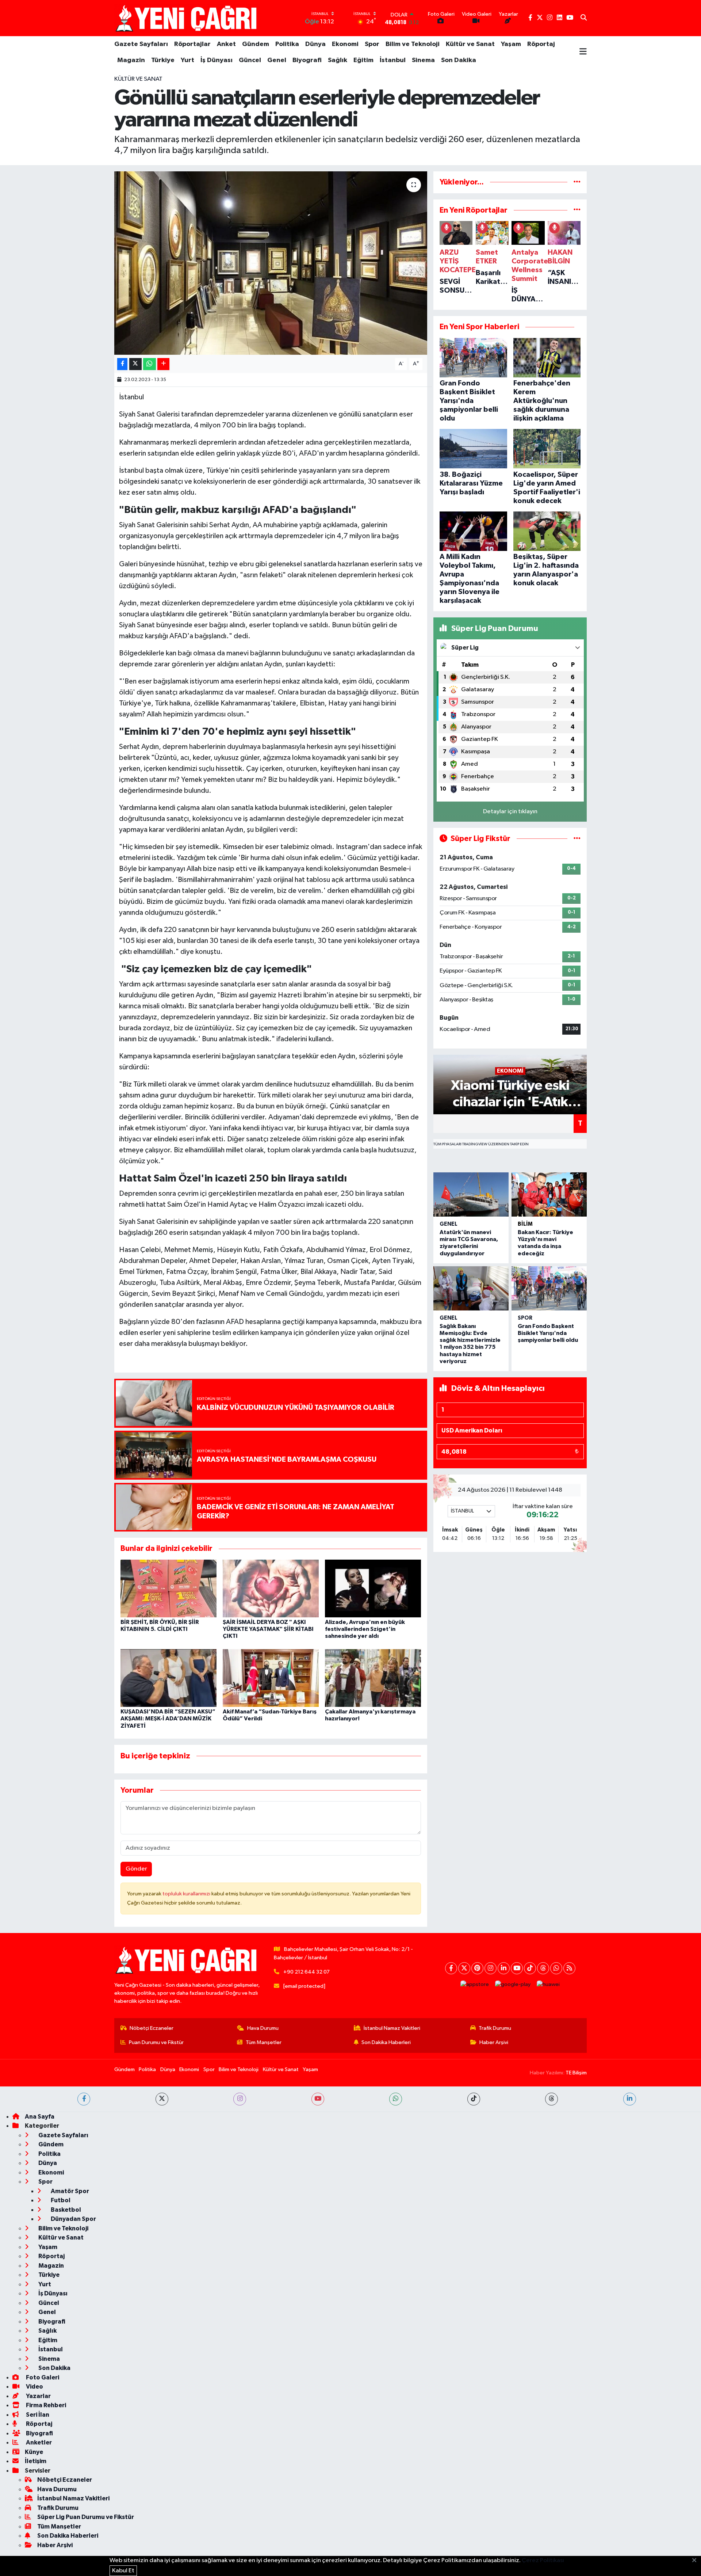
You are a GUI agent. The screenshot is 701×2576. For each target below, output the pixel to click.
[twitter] (162, 2099)
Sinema (423, 60)
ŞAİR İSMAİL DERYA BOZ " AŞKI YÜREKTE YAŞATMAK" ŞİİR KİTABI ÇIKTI (268, 1629)
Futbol (60, 2200)
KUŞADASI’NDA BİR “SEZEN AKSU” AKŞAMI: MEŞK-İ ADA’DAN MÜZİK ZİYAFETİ (168, 1719)
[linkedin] (630, 2099)
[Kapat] (696, 2561)
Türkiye (163, 60)
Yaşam (511, 44)
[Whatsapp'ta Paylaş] (150, 364)
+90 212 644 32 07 (307, 1972)
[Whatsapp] (556, 1968)
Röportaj (541, 44)
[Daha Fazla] (163, 364)
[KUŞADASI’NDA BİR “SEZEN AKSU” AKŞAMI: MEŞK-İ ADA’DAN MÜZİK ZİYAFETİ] (168, 1678)
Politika (287, 44)
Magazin (131, 60)
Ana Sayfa (40, 2117)
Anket (226, 44)
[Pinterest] (477, 1968)
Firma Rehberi (45, 2405)
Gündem (256, 44)
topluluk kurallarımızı (187, 1894)
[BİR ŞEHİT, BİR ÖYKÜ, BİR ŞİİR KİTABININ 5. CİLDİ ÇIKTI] (168, 1588)
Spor (372, 44)
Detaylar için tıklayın (510, 812)
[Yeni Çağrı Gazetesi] (187, 18)
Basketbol (65, 2210)
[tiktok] (474, 2099)
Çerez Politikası (543, 2560)
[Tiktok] (530, 1968)
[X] (464, 1968)
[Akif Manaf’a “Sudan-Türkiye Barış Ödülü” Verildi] (271, 1678)
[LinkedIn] (504, 1968)
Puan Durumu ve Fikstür (156, 2042)
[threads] (551, 2099)
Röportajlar (192, 44)
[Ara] (584, 18)
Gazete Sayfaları (141, 44)
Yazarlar (38, 2396)
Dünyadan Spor (73, 2219)
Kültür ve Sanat (470, 44)
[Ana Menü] (583, 52)
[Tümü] (577, 182)
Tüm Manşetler (264, 2042)
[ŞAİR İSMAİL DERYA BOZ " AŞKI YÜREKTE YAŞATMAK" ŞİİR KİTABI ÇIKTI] (271, 1588)
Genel (277, 60)
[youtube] (318, 2099)
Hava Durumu (263, 2028)
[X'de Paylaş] (135, 364)
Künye (34, 2452)
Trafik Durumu (495, 2028)
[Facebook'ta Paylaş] (122, 364)
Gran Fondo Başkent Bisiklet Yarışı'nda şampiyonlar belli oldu (548, 1333)
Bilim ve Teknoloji (413, 44)
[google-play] (513, 1985)
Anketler (38, 2442)
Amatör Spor (69, 2191)
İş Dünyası (217, 60)
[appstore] (475, 1985)
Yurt (187, 60)
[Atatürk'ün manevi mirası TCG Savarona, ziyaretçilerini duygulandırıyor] (471, 1194)
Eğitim (363, 60)
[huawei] (548, 1985)
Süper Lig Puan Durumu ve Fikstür (86, 2517)
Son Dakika (459, 60)
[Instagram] (491, 1968)
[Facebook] (451, 1968)
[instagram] (240, 2099)
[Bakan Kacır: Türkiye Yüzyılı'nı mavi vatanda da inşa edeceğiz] (549, 1194)
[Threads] (543, 1968)
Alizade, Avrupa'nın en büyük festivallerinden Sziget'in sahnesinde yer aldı (365, 1629)
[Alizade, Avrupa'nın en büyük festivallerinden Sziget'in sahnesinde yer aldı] (373, 1588)
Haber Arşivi (494, 2042)
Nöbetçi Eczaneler (152, 2028)
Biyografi (307, 60)
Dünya (315, 44)
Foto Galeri (42, 2377)
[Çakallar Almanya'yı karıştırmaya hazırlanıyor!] (373, 1678)
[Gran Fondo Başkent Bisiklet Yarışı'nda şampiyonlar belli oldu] (549, 1288)
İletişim (36, 2461)
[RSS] (569, 1968)
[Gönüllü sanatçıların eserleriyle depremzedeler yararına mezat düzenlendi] (271, 263)
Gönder (136, 1869)
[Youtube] (517, 1968)
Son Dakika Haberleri (386, 2042)
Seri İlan (37, 2415)
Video (34, 2387)
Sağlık (338, 60)
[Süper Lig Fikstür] (577, 839)
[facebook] (84, 2099)
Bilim (525, 1224)
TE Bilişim (576, 2073)
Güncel (250, 60)
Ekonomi (345, 44)
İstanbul (393, 60)
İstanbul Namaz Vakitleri (392, 2028)
